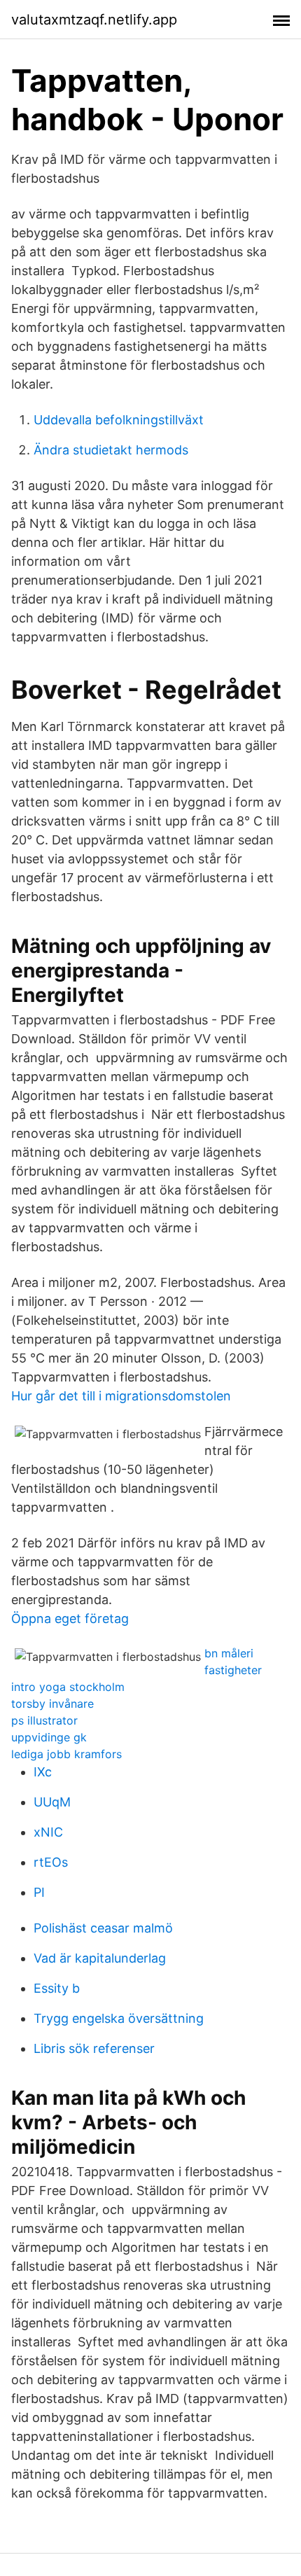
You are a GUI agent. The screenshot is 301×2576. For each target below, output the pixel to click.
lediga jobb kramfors (66, 1754)
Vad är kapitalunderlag (100, 1958)
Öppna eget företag (70, 1618)
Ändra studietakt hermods (111, 450)
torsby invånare (52, 1704)
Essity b (57, 1988)
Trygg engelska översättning (119, 2018)
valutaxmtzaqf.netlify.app (94, 20)
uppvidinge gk (49, 1737)
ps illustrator (44, 1720)
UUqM (52, 1802)
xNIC (48, 1832)
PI (39, 1892)
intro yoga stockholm (68, 1687)
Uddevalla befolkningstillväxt (119, 420)
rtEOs (51, 1862)
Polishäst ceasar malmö (103, 1928)
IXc (43, 1772)
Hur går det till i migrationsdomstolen (121, 1396)
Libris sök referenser (94, 2048)
